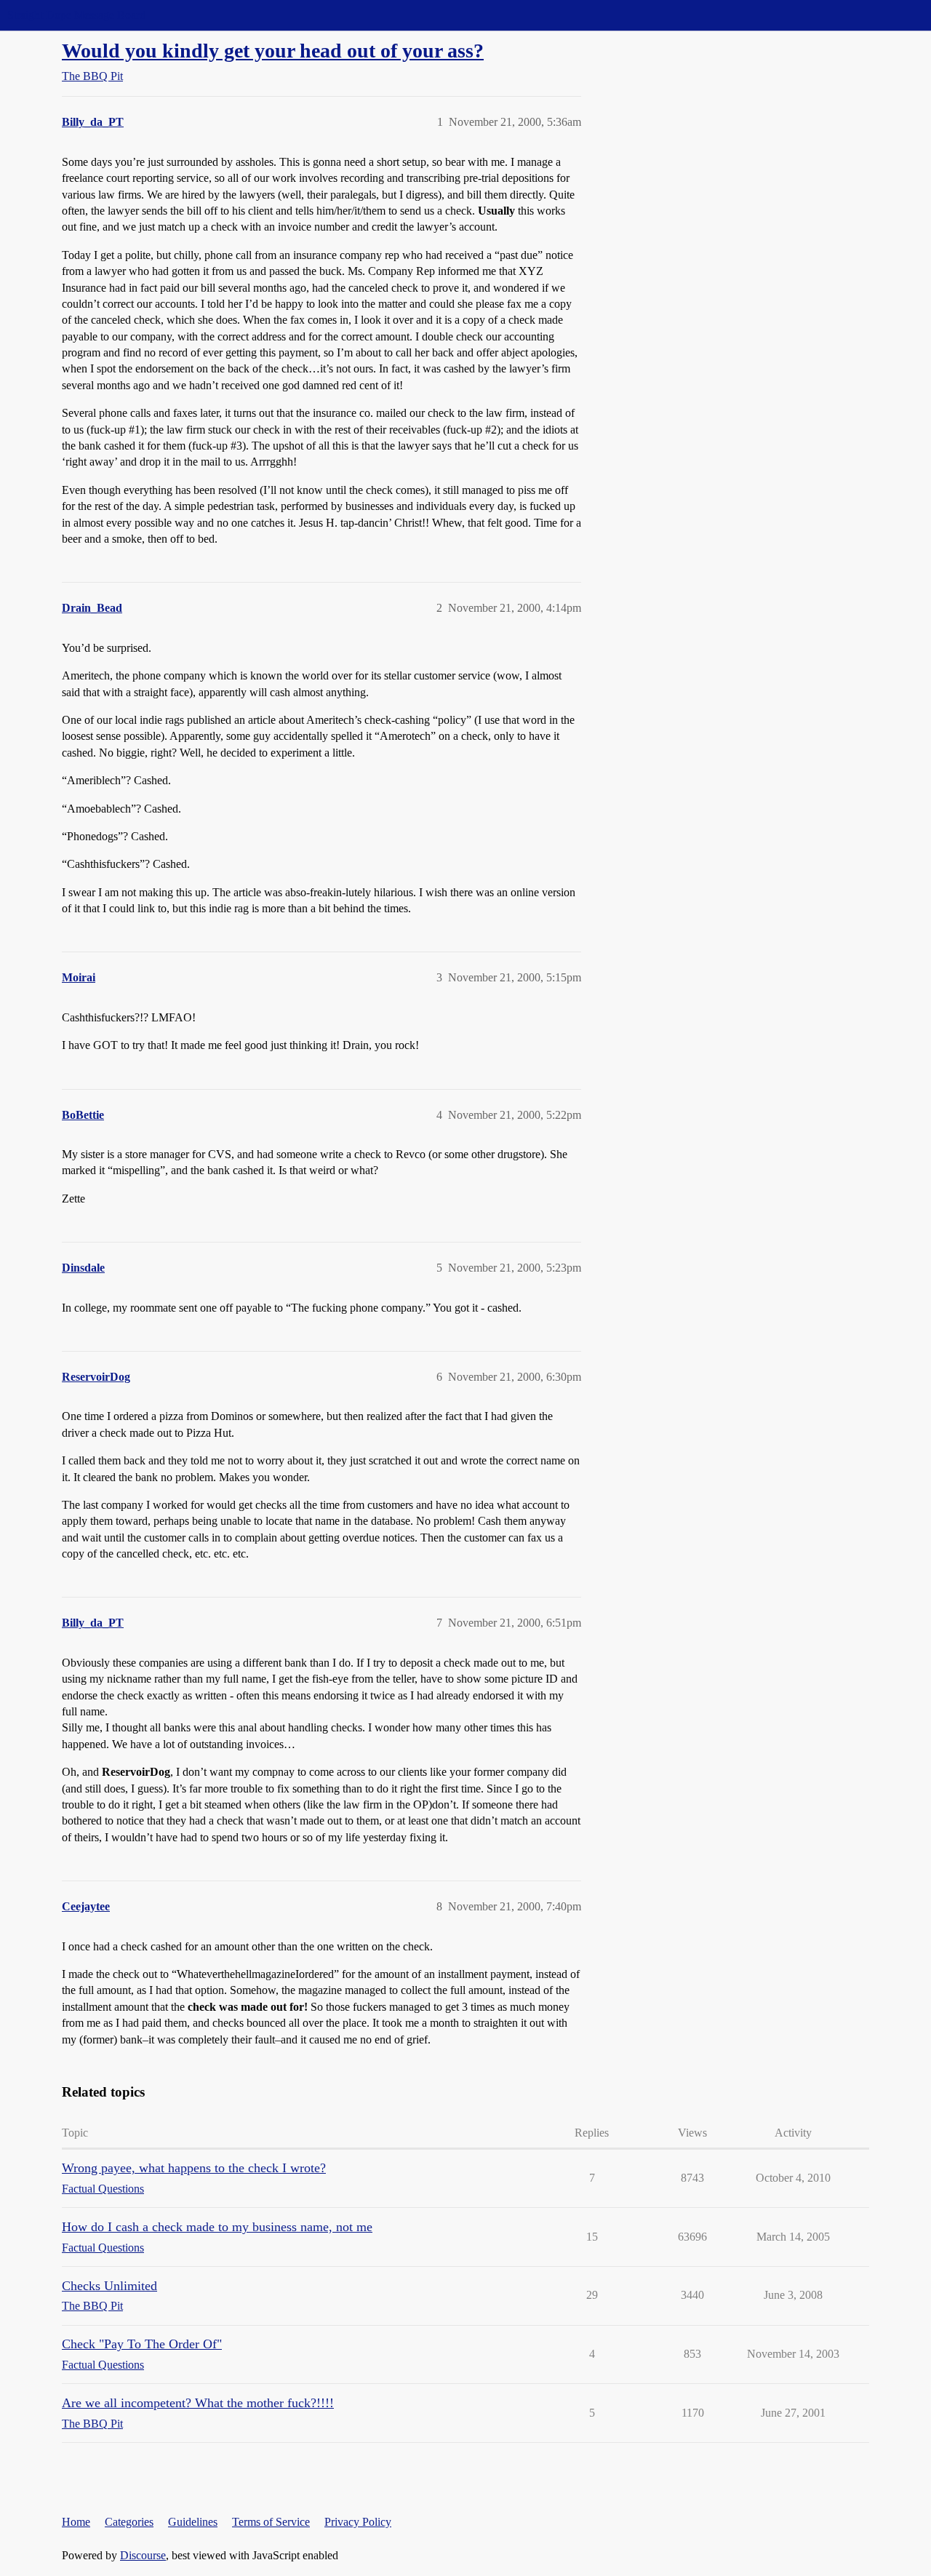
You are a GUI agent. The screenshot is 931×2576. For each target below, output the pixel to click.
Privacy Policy (358, 2522)
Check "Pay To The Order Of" (142, 2344)
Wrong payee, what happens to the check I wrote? (194, 2168)
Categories (129, 2522)
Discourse (143, 2555)
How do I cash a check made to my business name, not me (217, 2227)
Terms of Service (271, 2522)
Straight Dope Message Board (76, 15)
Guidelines (193, 2522)
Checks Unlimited (109, 2286)
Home (76, 2522)
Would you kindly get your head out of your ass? (273, 51)
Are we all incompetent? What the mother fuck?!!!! (198, 2403)
